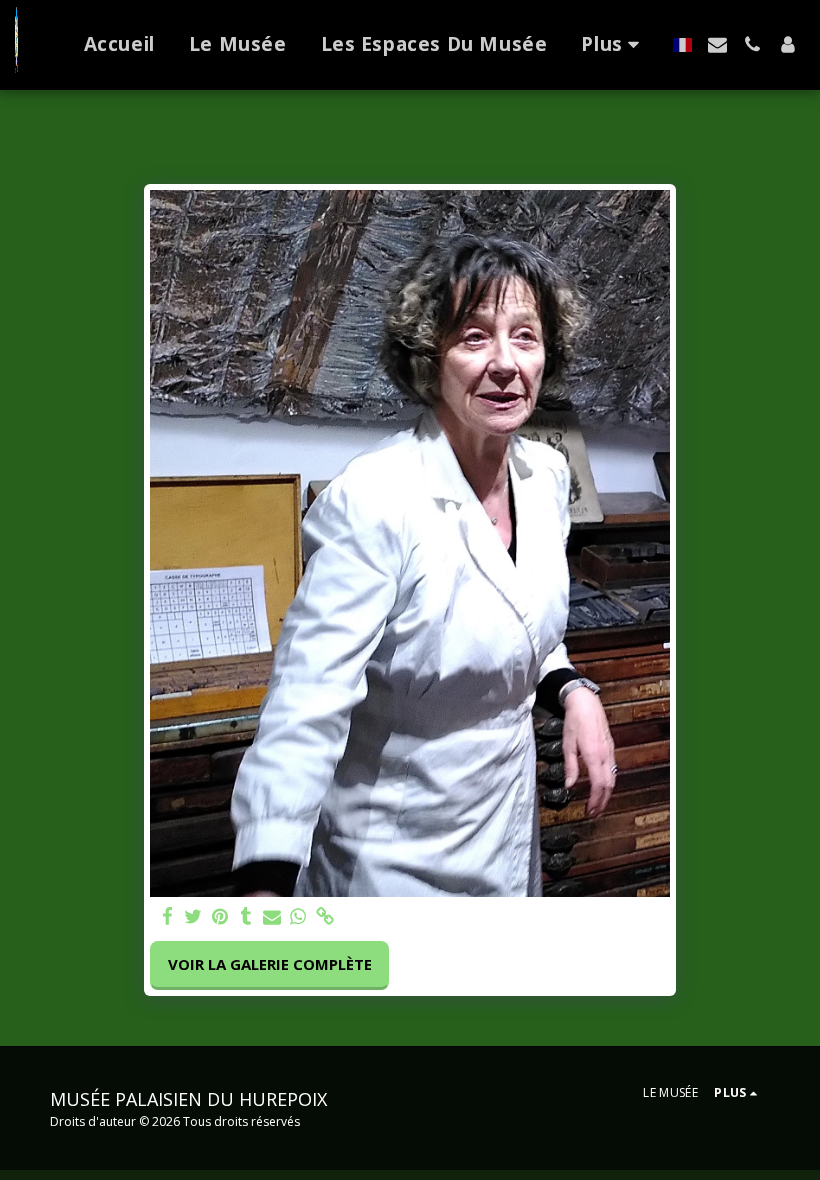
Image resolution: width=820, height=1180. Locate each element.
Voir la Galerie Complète (270, 964)
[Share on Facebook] (167, 916)
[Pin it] (219, 916)
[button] (717, 44)
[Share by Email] (272, 916)
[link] (324, 916)
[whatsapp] (298, 916)
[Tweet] (193, 916)
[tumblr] (245, 916)
